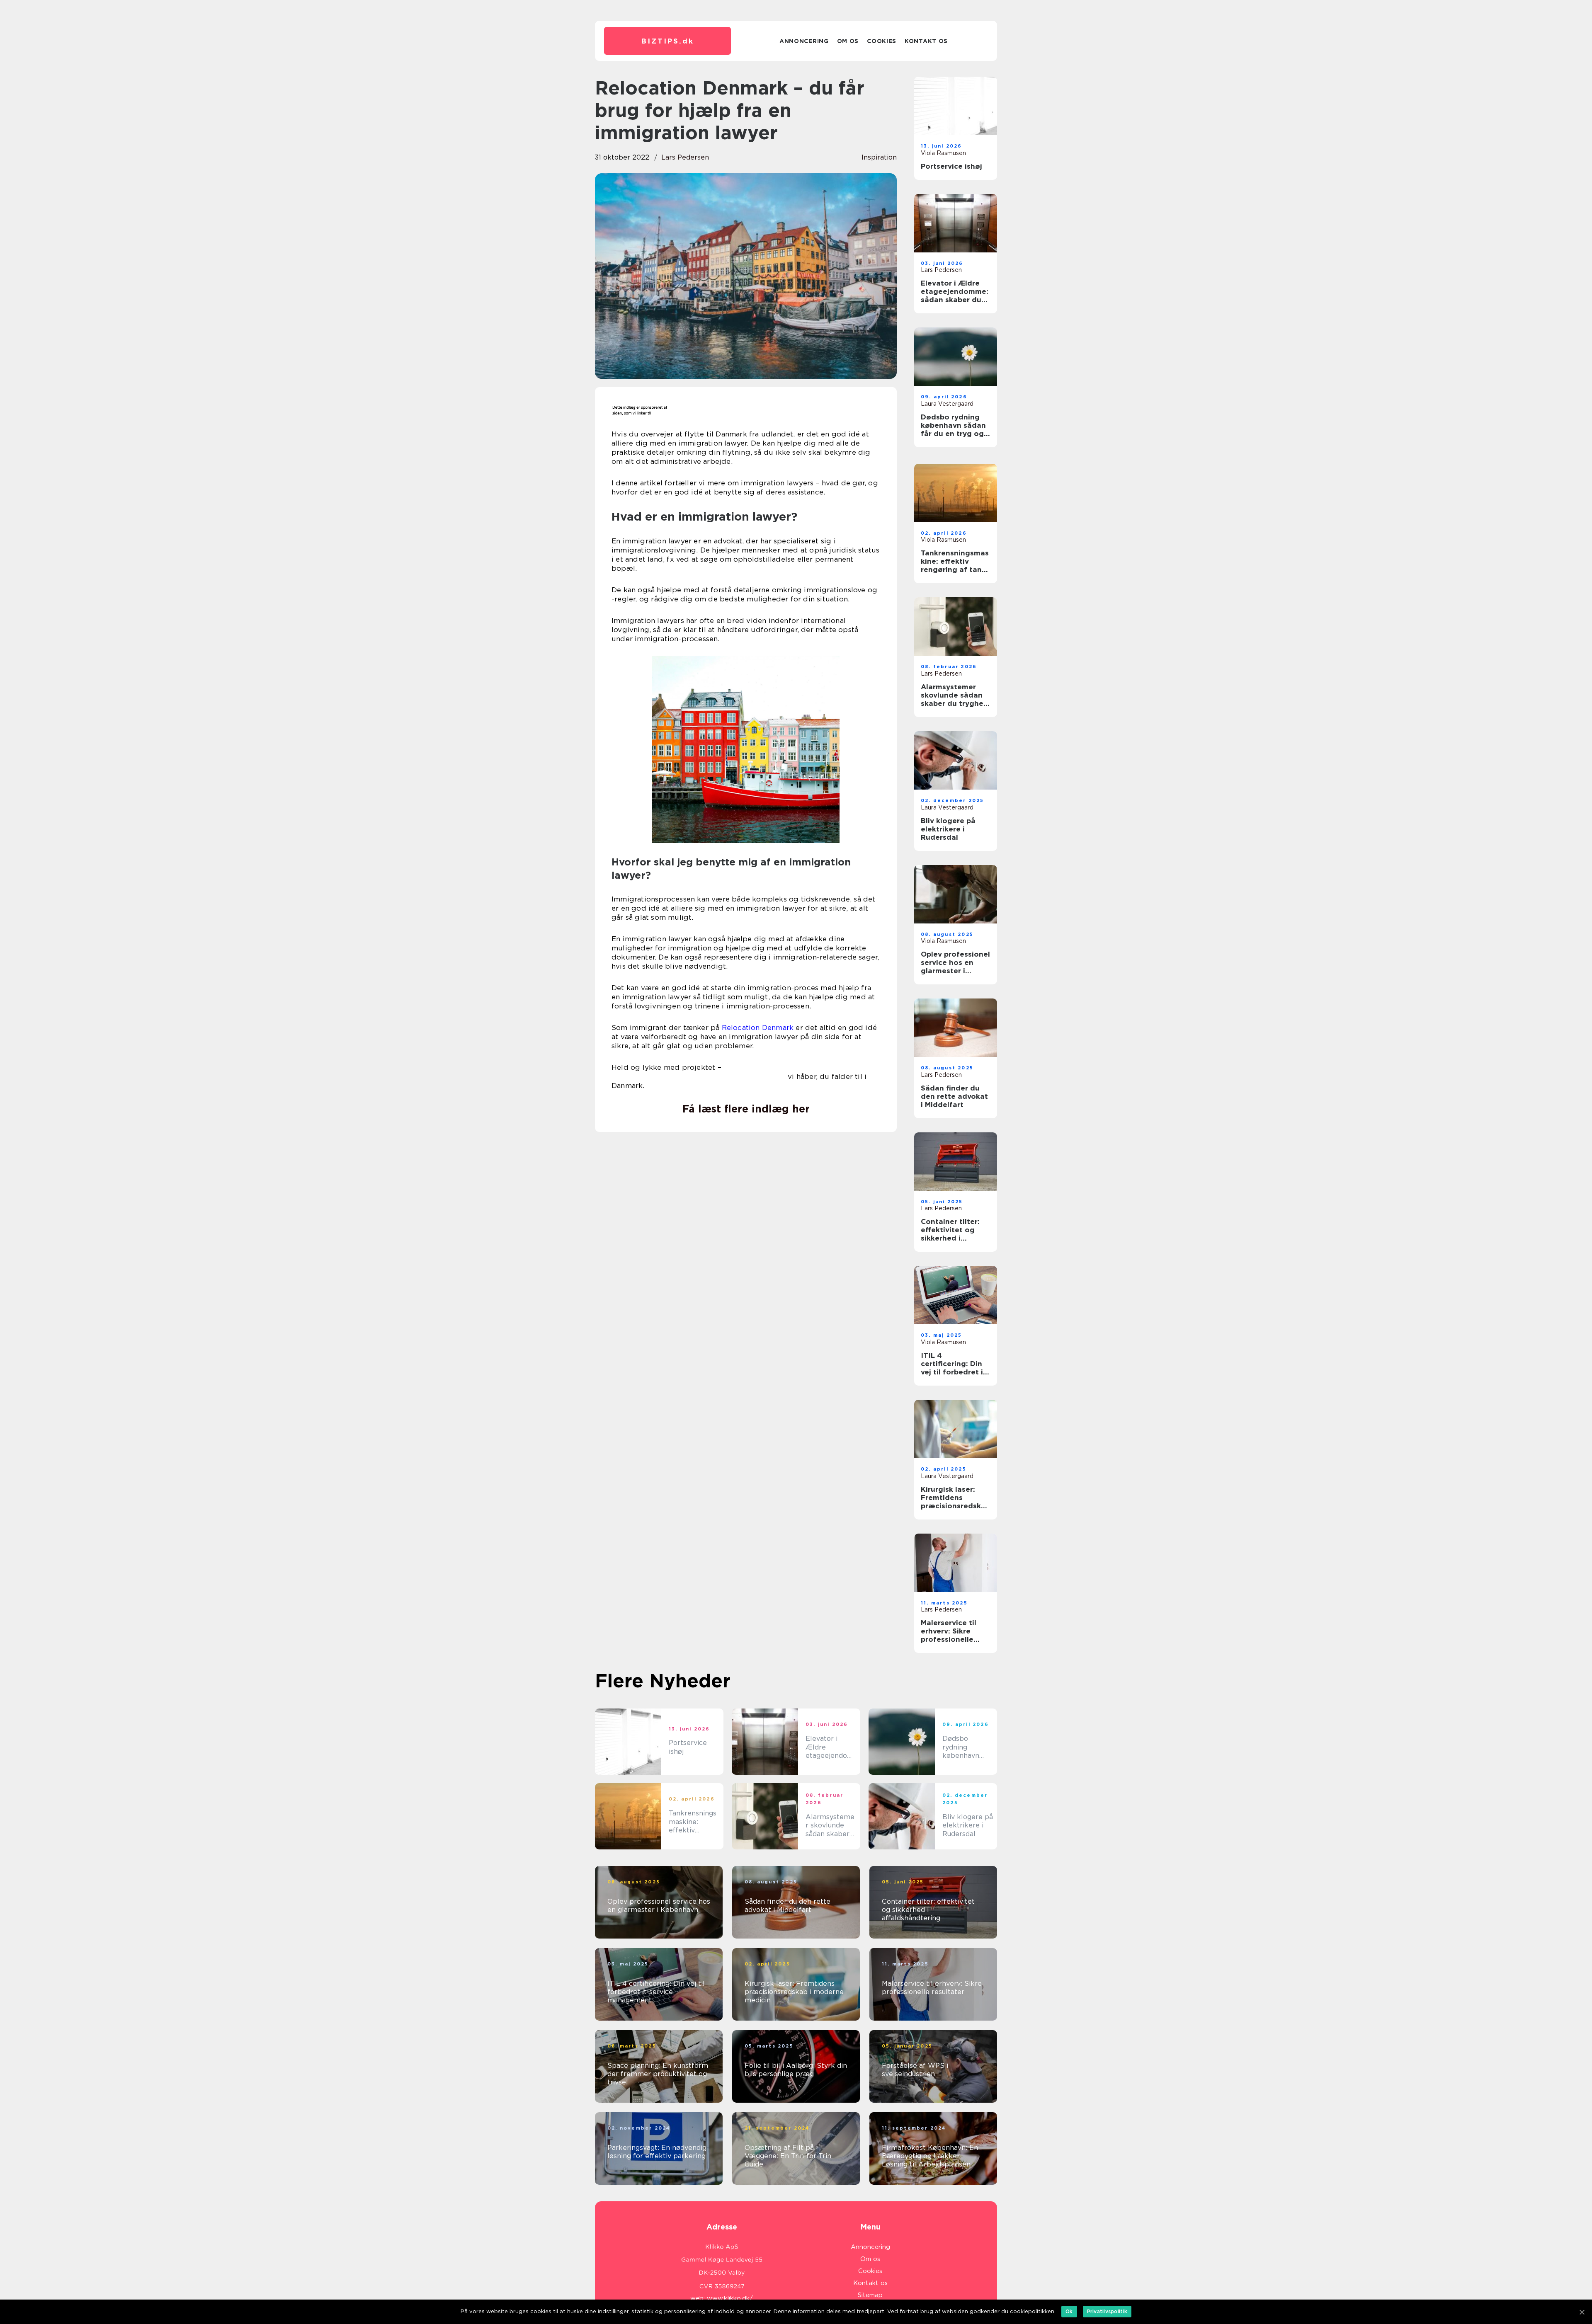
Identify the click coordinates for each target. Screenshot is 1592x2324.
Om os (848, 41)
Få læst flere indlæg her (746, 1109)
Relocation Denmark (758, 1028)
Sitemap (870, 2295)
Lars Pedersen (685, 157)
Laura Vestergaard (947, 404)
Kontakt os (926, 41)
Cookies (882, 41)
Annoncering (804, 41)
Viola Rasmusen (943, 153)
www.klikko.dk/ (730, 2298)
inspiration (879, 157)
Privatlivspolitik (1107, 2311)
